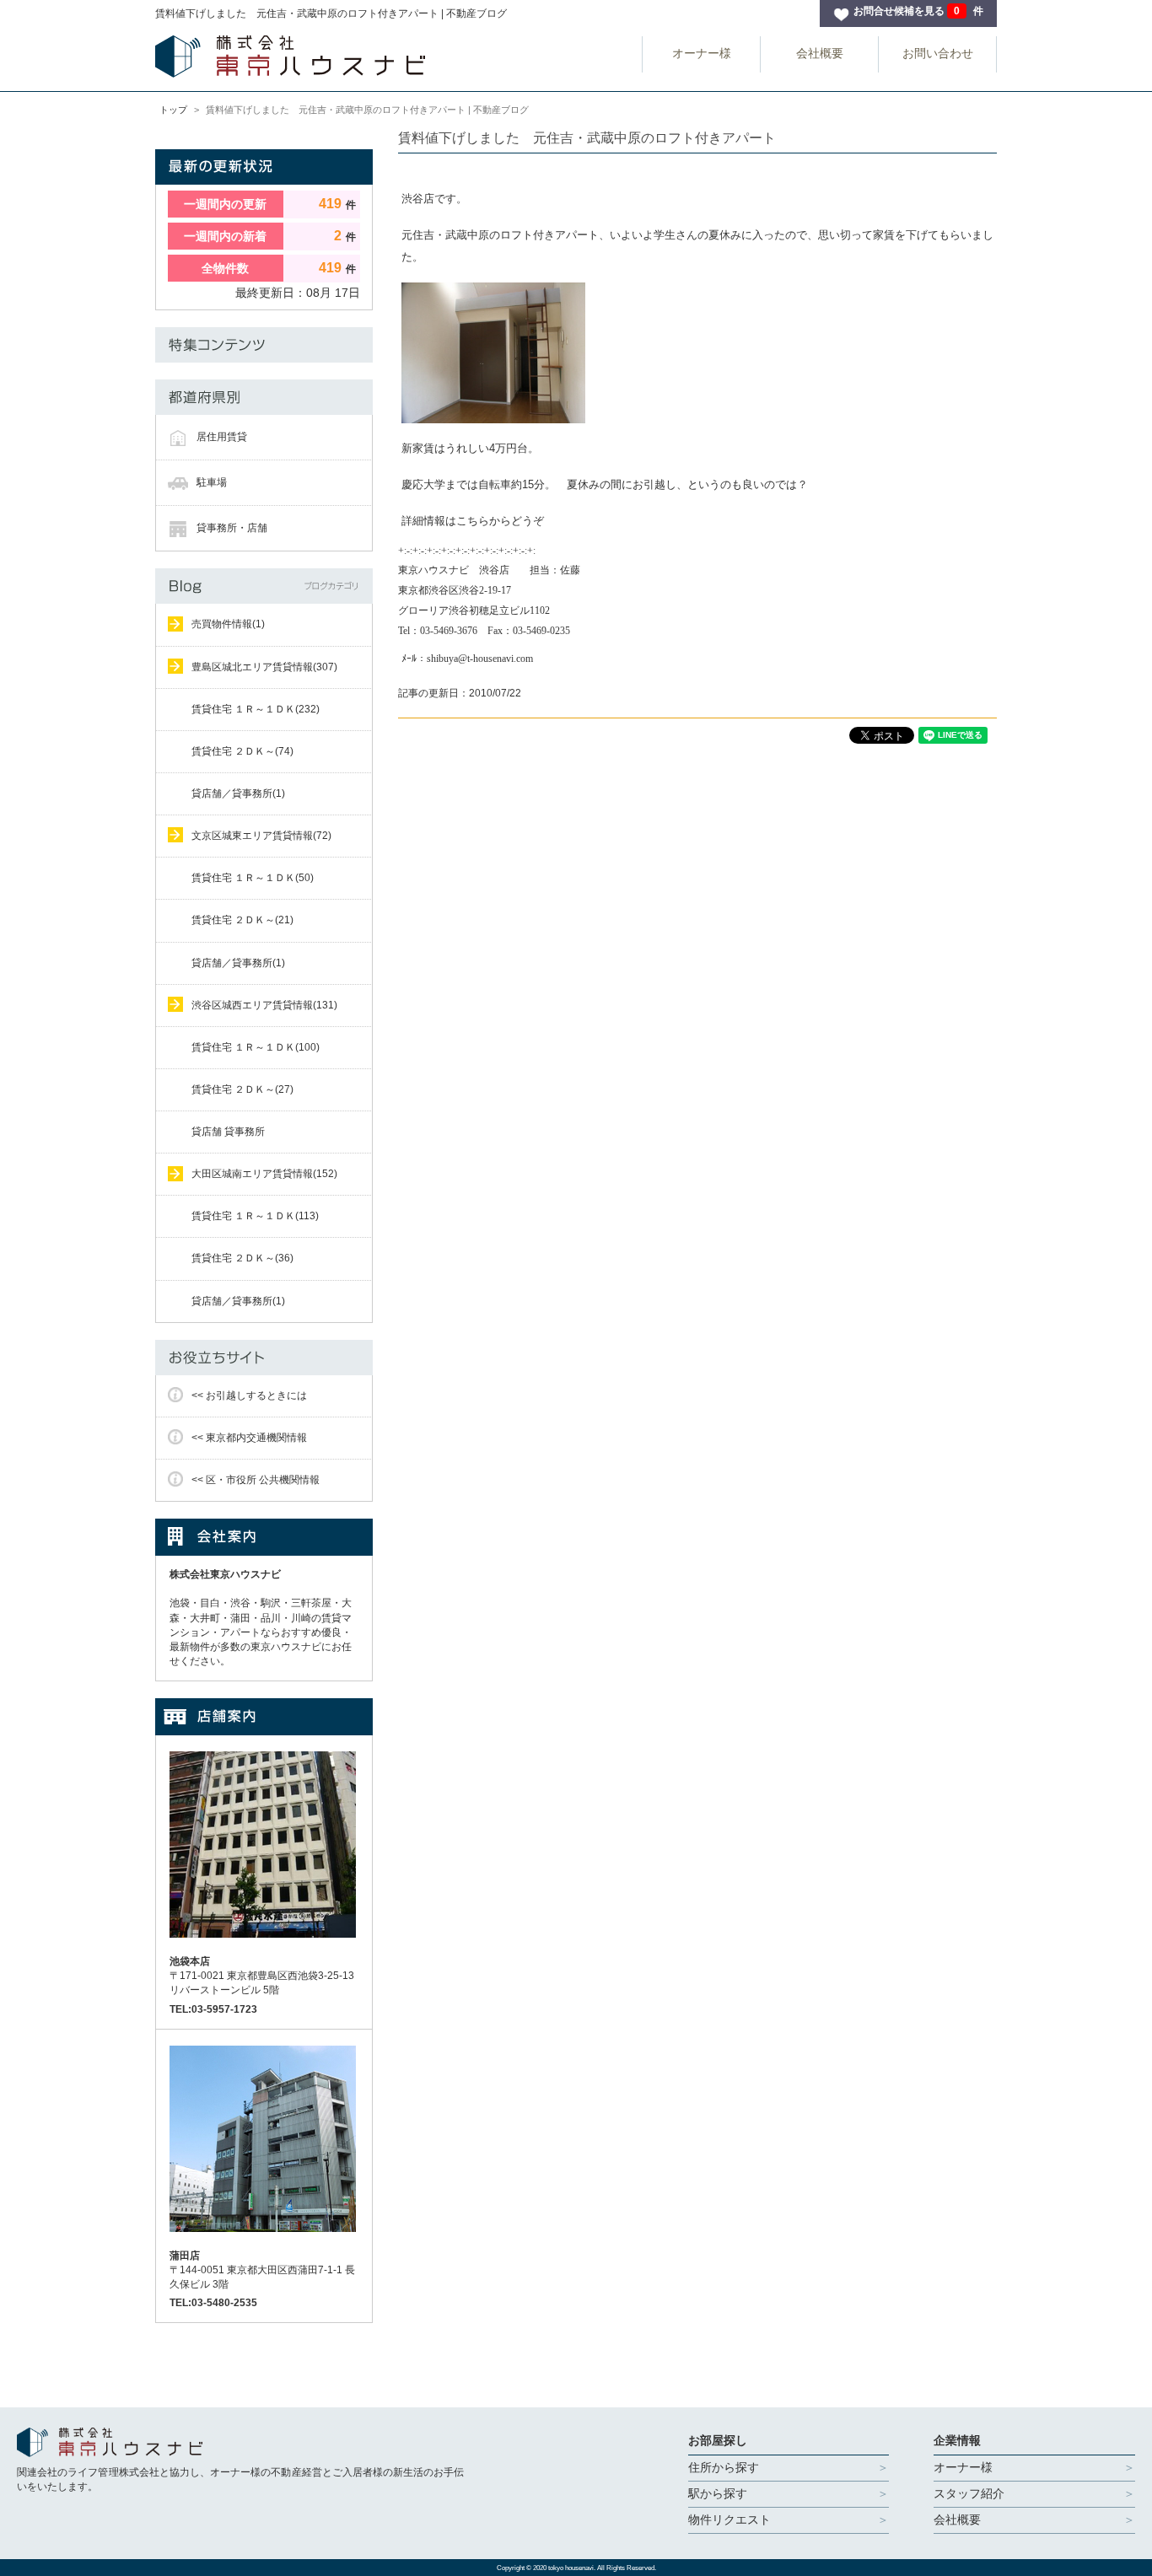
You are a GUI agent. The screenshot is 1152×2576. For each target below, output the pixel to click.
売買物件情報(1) (228, 624)
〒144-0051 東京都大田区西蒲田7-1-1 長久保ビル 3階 (262, 2270)
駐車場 (212, 482)
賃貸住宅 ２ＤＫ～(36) (242, 1258)
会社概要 (820, 53)
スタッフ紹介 (969, 2493)
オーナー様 (702, 53)
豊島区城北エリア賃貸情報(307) (264, 667)
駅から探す (718, 2493)
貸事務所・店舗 (232, 528)
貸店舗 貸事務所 (228, 1132)
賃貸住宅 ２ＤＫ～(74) (242, 751)
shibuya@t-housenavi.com (480, 659)
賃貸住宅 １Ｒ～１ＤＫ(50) (253, 878)
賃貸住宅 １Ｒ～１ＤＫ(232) (256, 709)
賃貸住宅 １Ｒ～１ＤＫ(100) (256, 1047)
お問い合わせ (938, 53)
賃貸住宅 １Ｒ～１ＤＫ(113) (255, 1216)
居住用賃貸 (222, 437)
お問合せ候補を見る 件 (918, 11)
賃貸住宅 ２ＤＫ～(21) (242, 920)
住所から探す (724, 2467)
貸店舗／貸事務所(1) (238, 793)
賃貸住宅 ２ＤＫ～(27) (242, 1089)
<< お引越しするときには (249, 1396)
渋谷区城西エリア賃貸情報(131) (264, 1005)
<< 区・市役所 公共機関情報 (256, 1480)
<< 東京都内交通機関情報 (249, 1438)
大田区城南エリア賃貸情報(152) (264, 1174)
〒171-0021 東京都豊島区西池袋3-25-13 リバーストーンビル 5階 (262, 1976)
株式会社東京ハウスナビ (225, 1574)
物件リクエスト (729, 2520)
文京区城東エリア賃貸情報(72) (261, 836)
